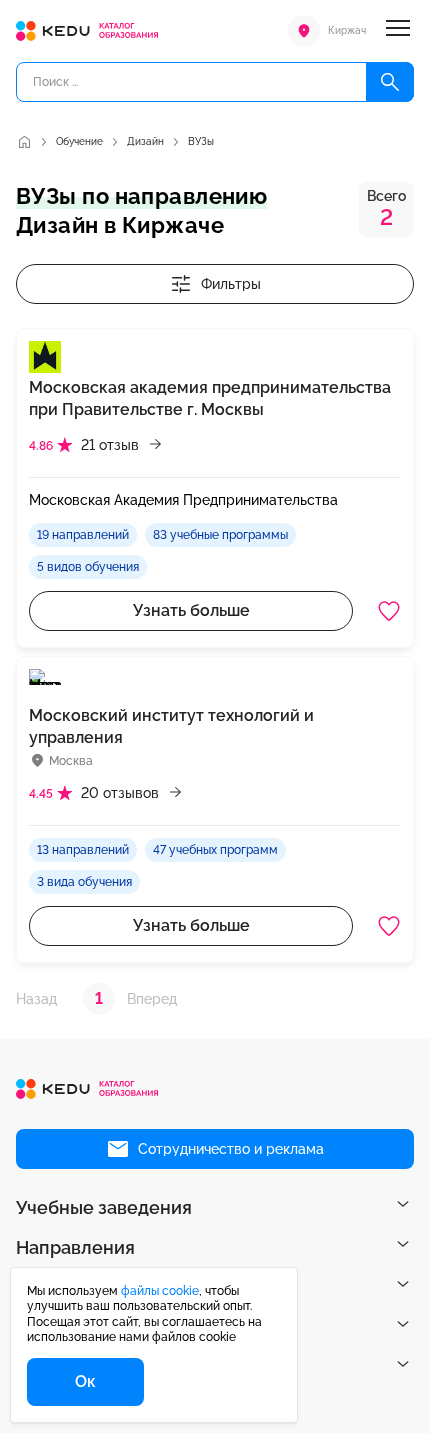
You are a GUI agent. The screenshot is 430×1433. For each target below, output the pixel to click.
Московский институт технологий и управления (171, 726)
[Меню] (398, 31)
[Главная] (24, 142)
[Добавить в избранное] (389, 611)
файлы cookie (160, 1291)
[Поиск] (390, 82)
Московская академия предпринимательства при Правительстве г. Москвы (210, 398)
